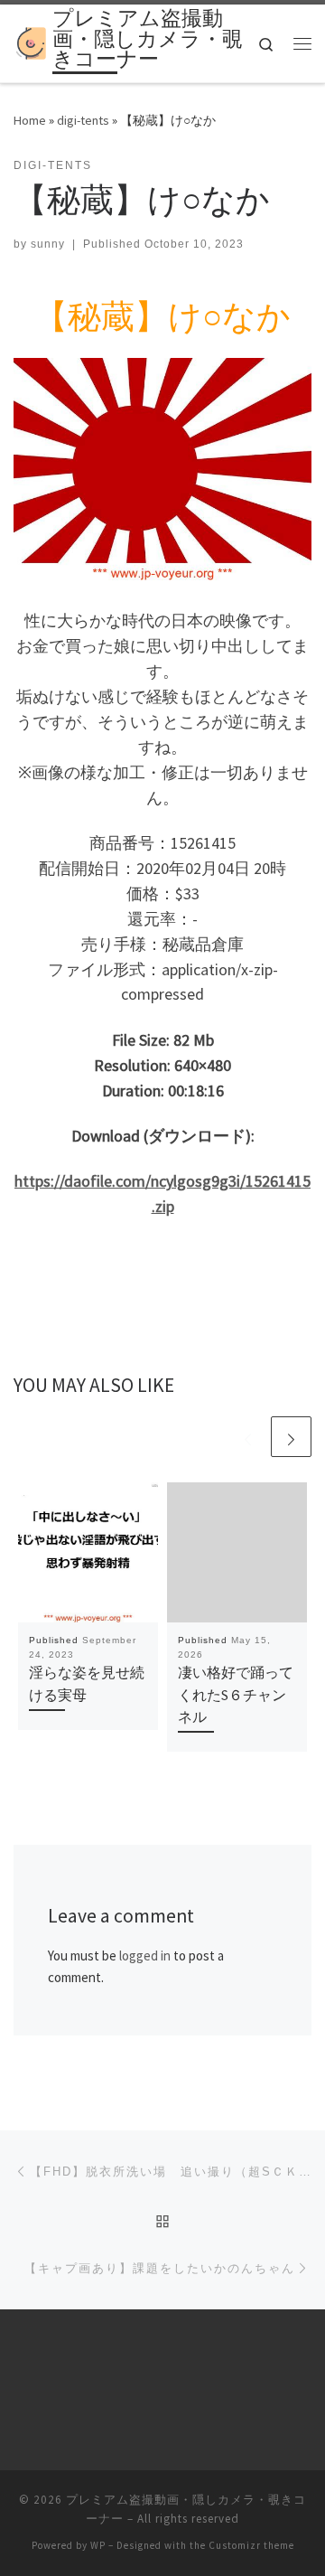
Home (30, 120)
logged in (145, 1956)
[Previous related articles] (248, 1437)
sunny (48, 244)
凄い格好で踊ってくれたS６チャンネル (236, 1694)
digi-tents (83, 120)
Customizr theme (251, 2545)
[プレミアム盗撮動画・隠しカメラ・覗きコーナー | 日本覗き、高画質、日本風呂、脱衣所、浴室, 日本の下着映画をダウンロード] (30, 42)
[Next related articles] (291, 1437)
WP (98, 2545)
